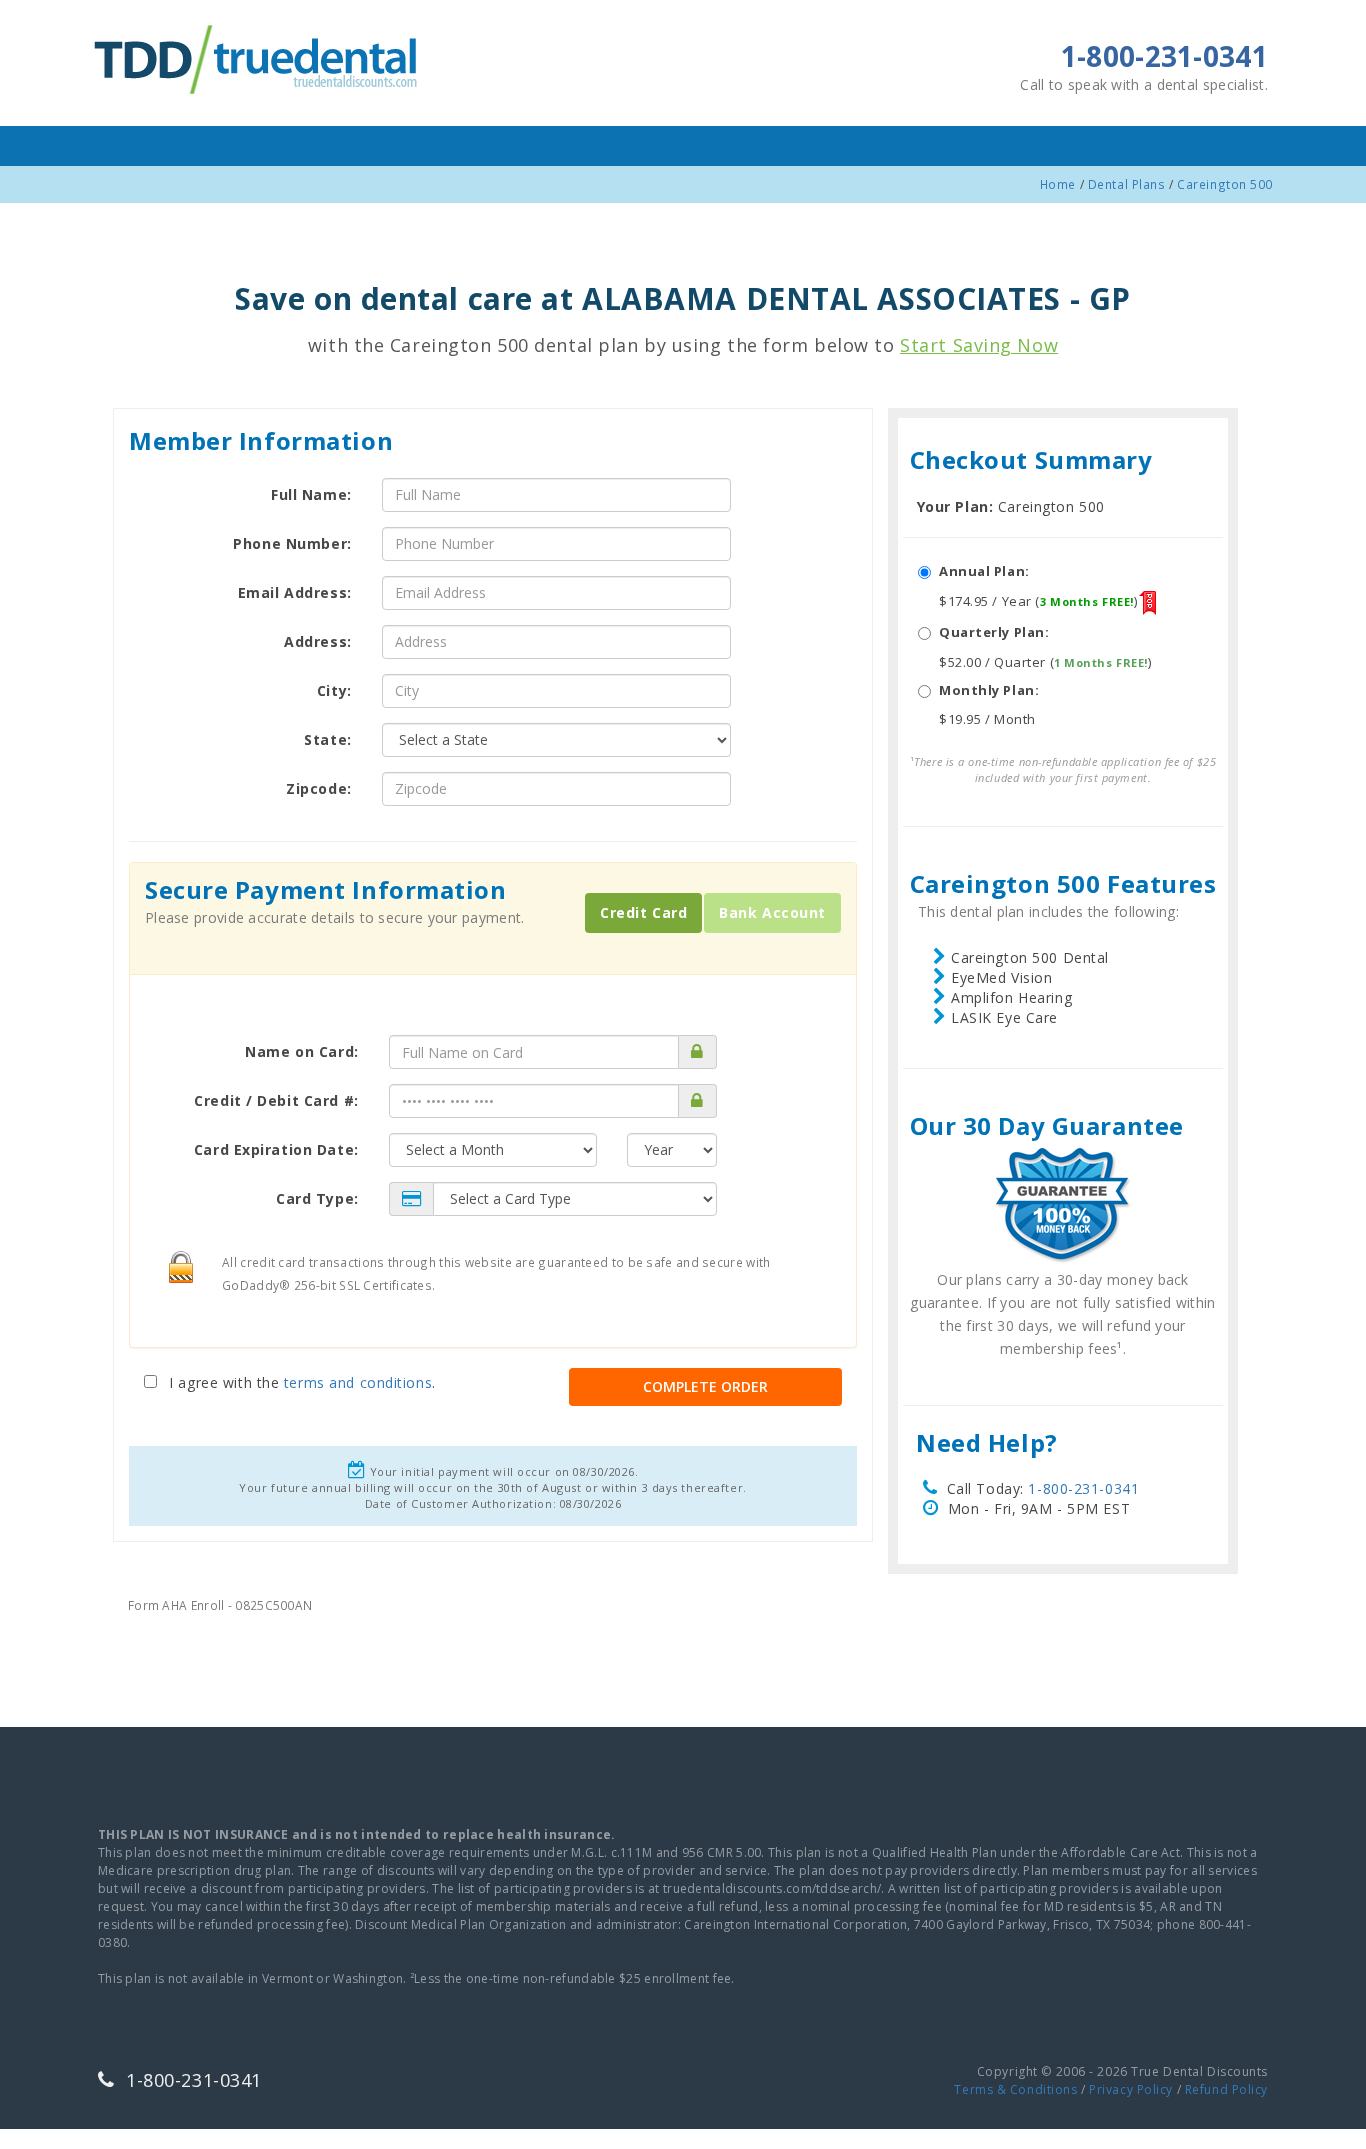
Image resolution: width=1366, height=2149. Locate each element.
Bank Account (772, 912)
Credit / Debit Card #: (276, 1100)
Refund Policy (1226, 2089)
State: (327, 739)
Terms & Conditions (1015, 2089)
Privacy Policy (1131, 2089)
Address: (317, 641)
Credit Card (643, 912)
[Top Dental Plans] (258, 56)
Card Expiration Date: (276, 1149)
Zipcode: (318, 788)
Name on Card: (301, 1051)
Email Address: (295, 592)
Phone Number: (292, 543)
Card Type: (317, 1198)
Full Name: (311, 494)
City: (334, 690)
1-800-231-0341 (1083, 1488)
